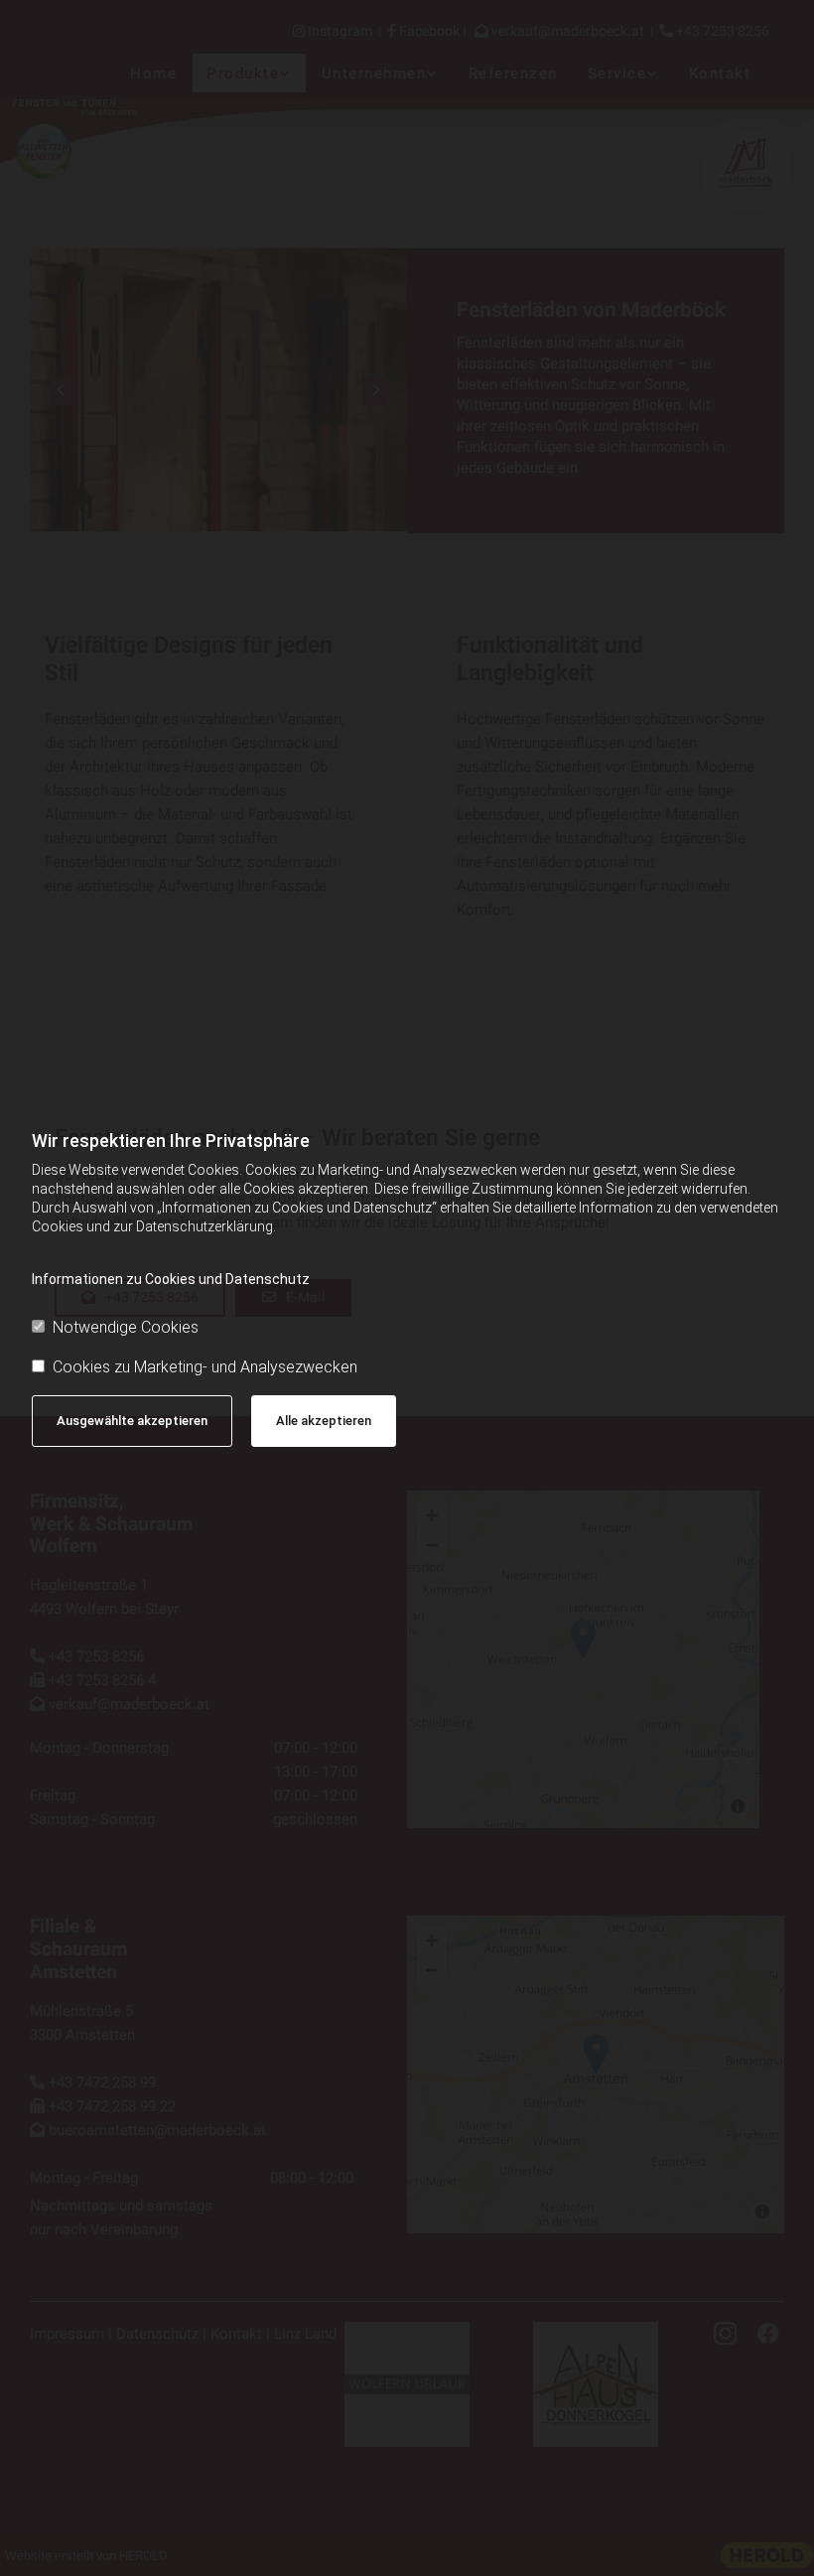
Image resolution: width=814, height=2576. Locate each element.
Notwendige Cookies (126, 1327)
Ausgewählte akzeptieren (132, 1421)
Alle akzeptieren (324, 1421)
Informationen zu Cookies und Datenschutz (171, 1279)
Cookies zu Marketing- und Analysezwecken (205, 1367)
